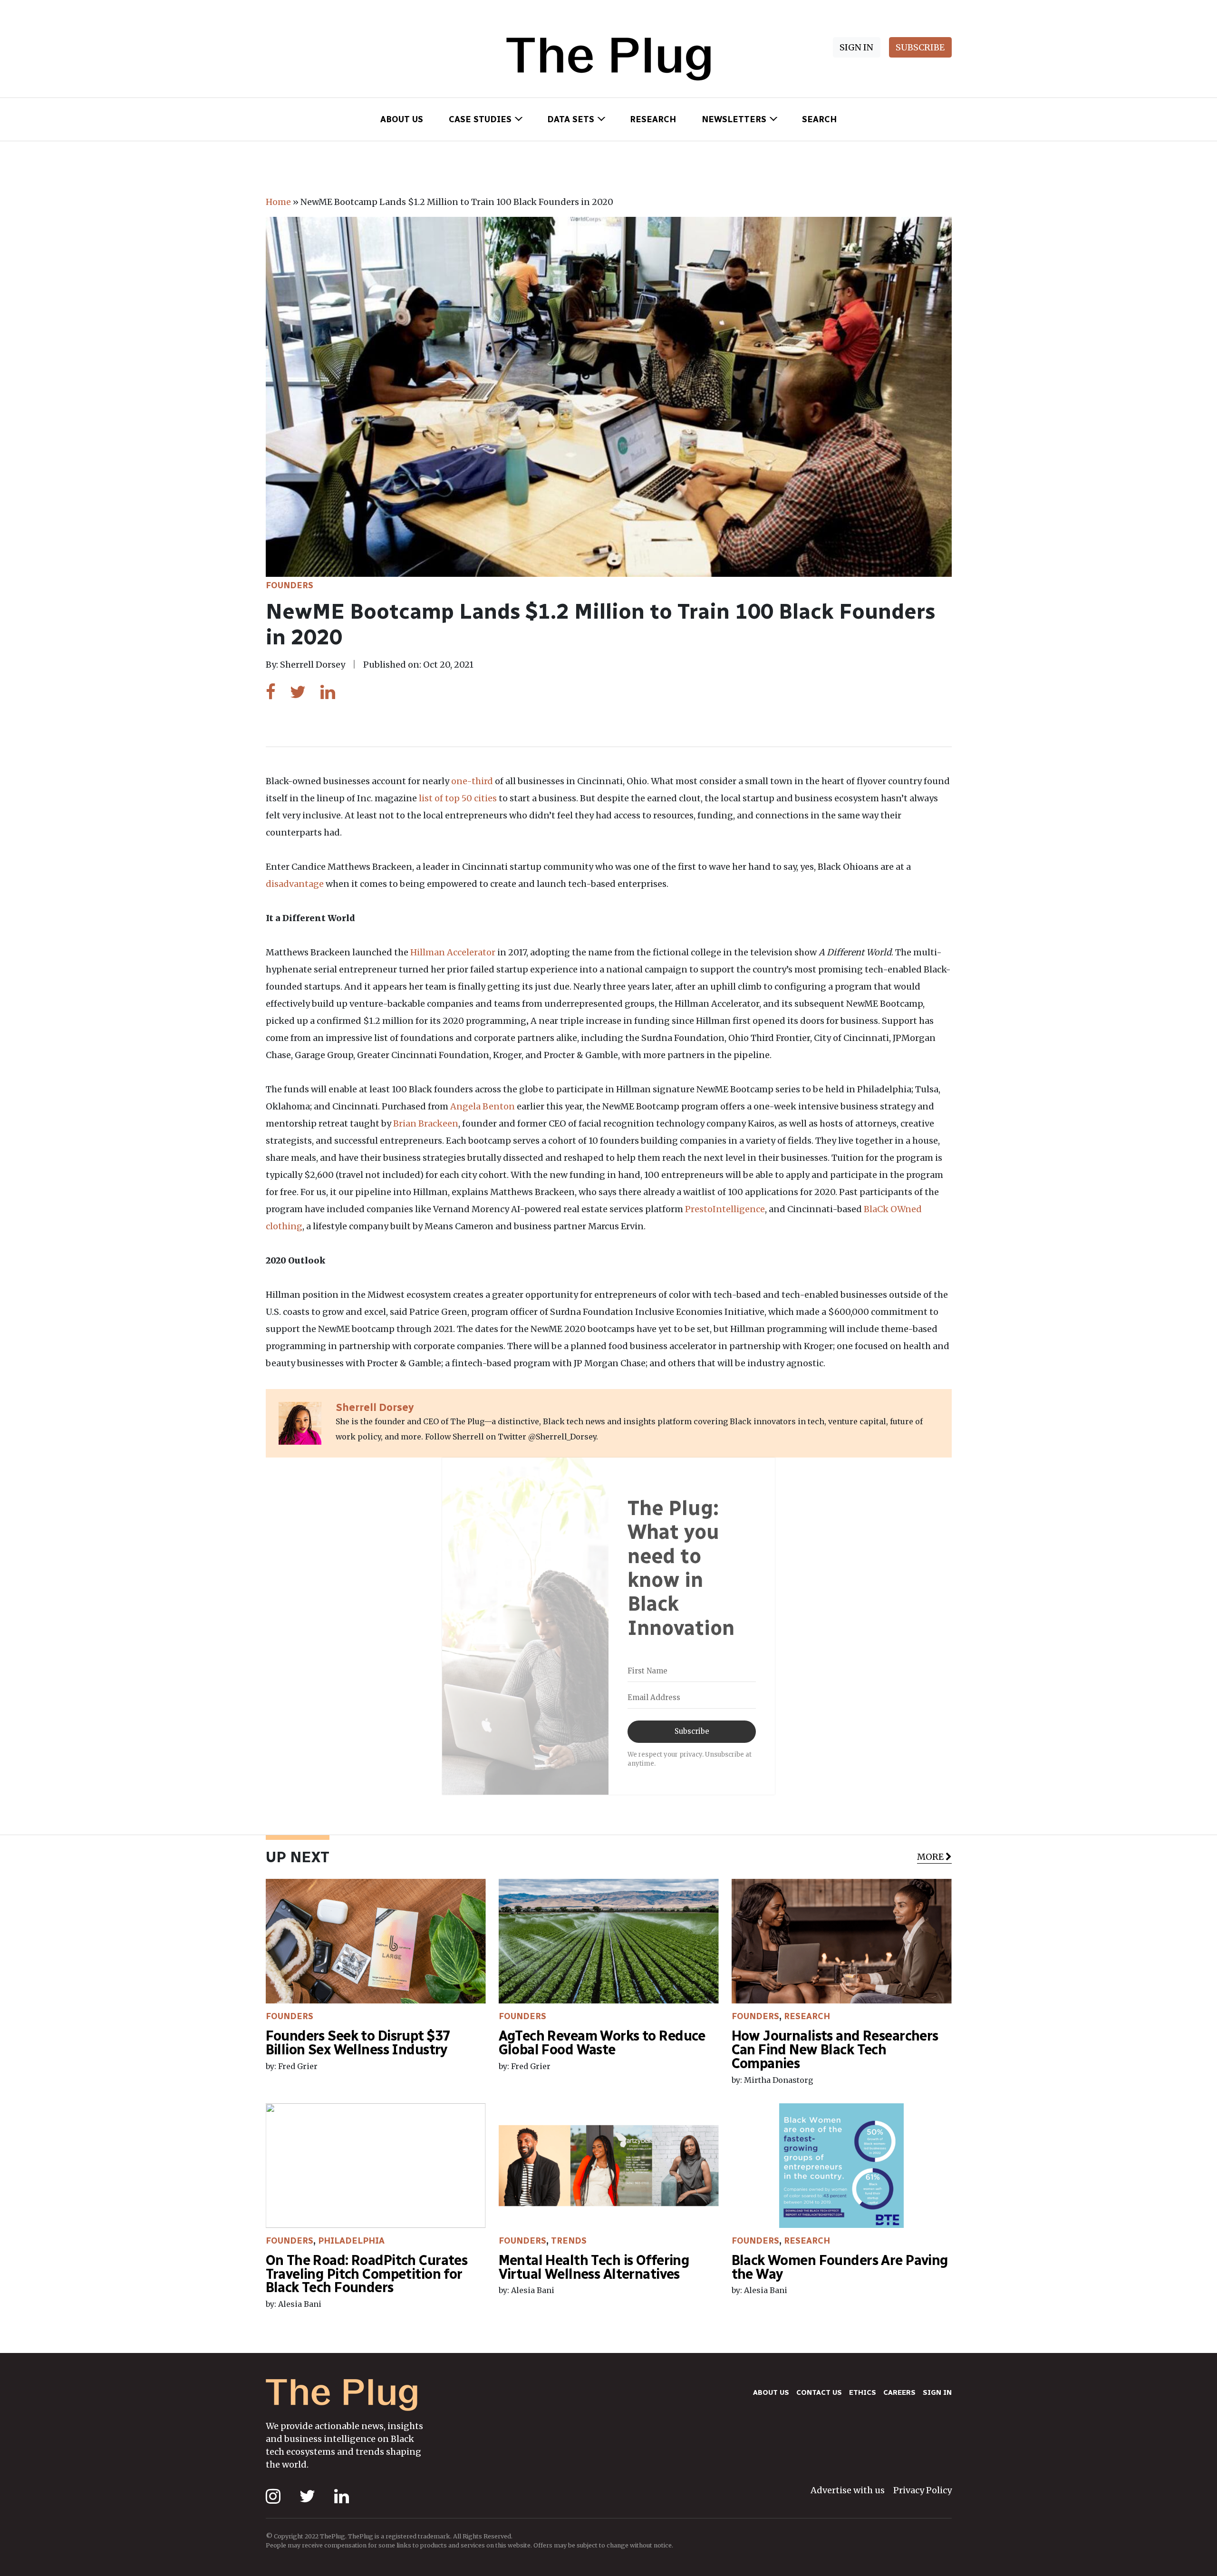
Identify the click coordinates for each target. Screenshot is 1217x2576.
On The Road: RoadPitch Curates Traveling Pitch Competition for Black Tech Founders (367, 2274)
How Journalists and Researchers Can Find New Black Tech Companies (835, 2050)
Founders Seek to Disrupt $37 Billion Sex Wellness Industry (358, 2043)
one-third (471, 781)
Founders (290, 585)
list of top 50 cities (457, 798)
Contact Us (819, 2392)
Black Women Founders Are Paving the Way (840, 2267)
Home (278, 202)
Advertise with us (848, 2490)
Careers (899, 2392)
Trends (569, 2241)
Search (819, 119)
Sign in (937, 2392)
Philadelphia (351, 2241)
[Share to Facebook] (271, 692)
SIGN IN (856, 47)
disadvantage (295, 884)
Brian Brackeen (425, 1123)
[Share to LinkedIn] (328, 692)
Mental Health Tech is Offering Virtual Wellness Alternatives (594, 2267)
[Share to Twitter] (298, 692)
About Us (402, 119)
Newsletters (734, 119)
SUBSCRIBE (920, 47)
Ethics (863, 2392)
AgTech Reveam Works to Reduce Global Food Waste (602, 2043)
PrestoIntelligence (724, 1209)
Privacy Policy (922, 2490)
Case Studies (480, 119)
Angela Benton (482, 1106)
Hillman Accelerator (452, 952)
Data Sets (571, 119)
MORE (930, 1857)
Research (653, 119)
